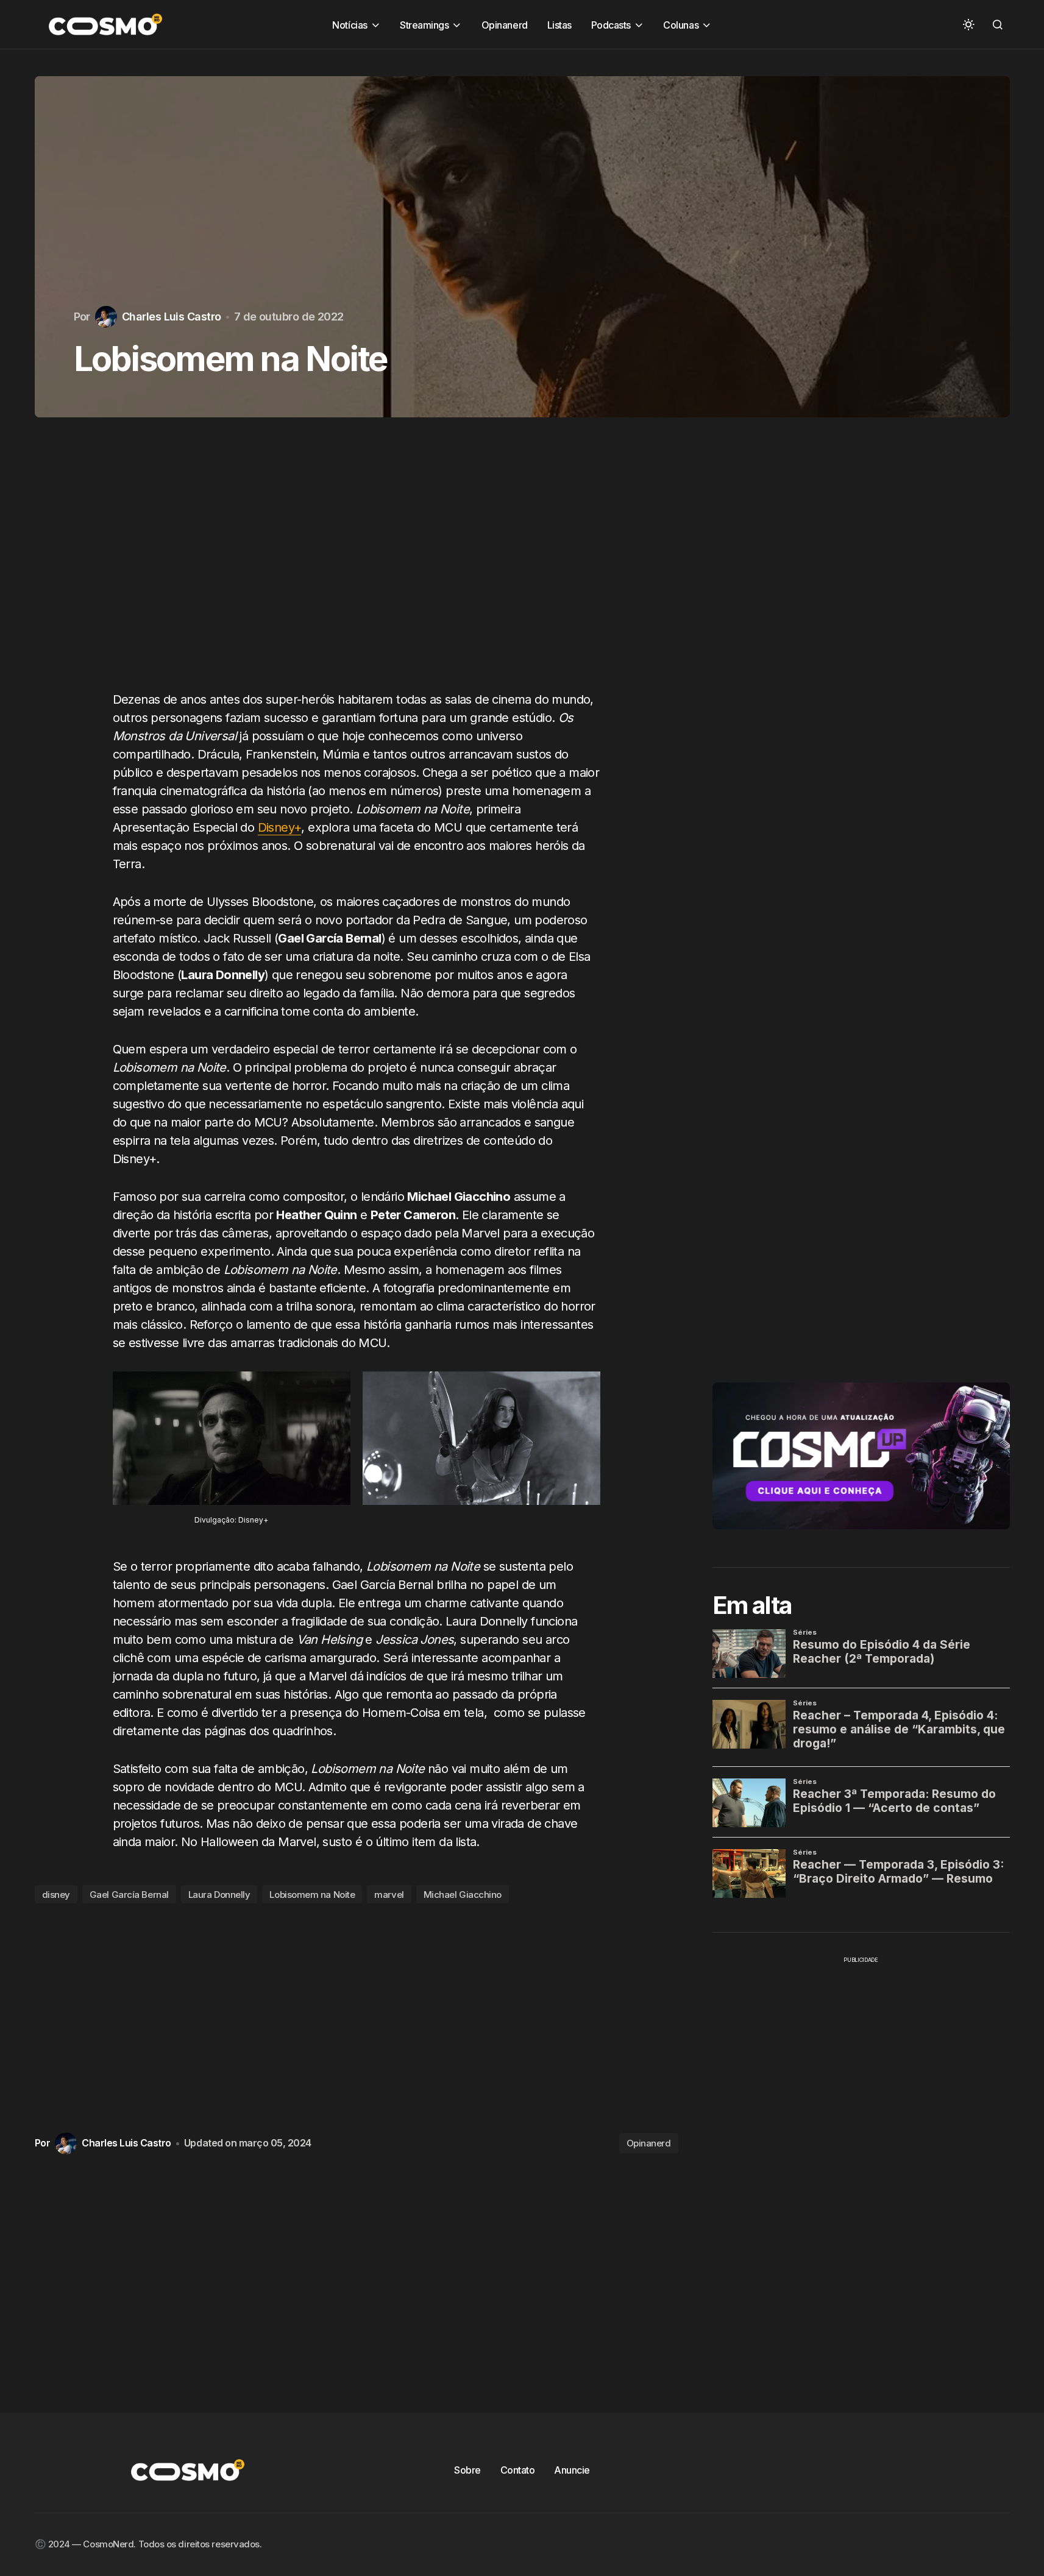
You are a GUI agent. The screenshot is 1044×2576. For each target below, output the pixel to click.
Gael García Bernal (129, 1895)
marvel (389, 1895)
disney (56, 1895)
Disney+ (280, 827)
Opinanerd (649, 2143)
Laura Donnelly (219, 1895)
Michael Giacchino (463, 1895)
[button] (968, 24)
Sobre (467, 2470)
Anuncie (572, 2470)
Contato (518, 2470)
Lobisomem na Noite (312, 1895)
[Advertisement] (357, 566)
